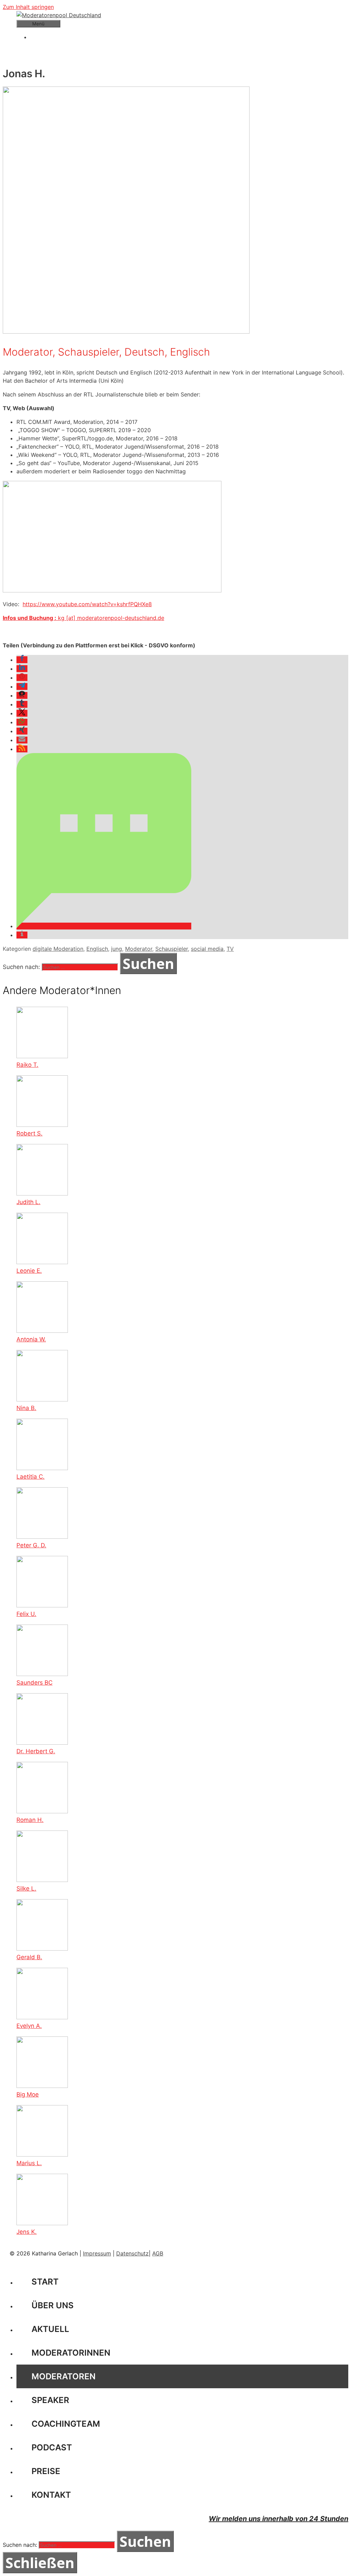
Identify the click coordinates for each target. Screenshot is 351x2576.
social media (207, 949)
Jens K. (27, 2232)
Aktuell (50, 2329)
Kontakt (51, 2495)
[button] (22, 660)
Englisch (97, 949)
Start (45, 2282)
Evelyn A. (29, 2026)
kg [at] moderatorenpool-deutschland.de (111, 618)
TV (230, 949)
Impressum (97, 2253)
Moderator (139, 949)
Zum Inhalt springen (28, 7)
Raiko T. (27, 1065)
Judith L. (28, 1202)
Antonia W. (31, 1339)
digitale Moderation (58, 949)
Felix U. (26, 1614)
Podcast (52, 2447)
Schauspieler (172, 949)
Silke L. (26, 1888)
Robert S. (29, 1133)
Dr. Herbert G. (36, 1751)
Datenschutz (132, 2253)
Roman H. (30, 1820)
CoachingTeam (66, 2424)
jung (117, 949)
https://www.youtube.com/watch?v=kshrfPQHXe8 (87, 604)
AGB (158, 2253)
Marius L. (29, 2163)
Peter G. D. (31, 1545)
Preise (46, 2471)
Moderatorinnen (71, 2353)
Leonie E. (29, 1271)
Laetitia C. (31, 1477)
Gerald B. (29, 1957)
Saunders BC (34, 1683)
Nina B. (26, 1408)
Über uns (53, 2305)
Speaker (50, 2400)
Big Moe (28, 2094)
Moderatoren (64, 2376)
